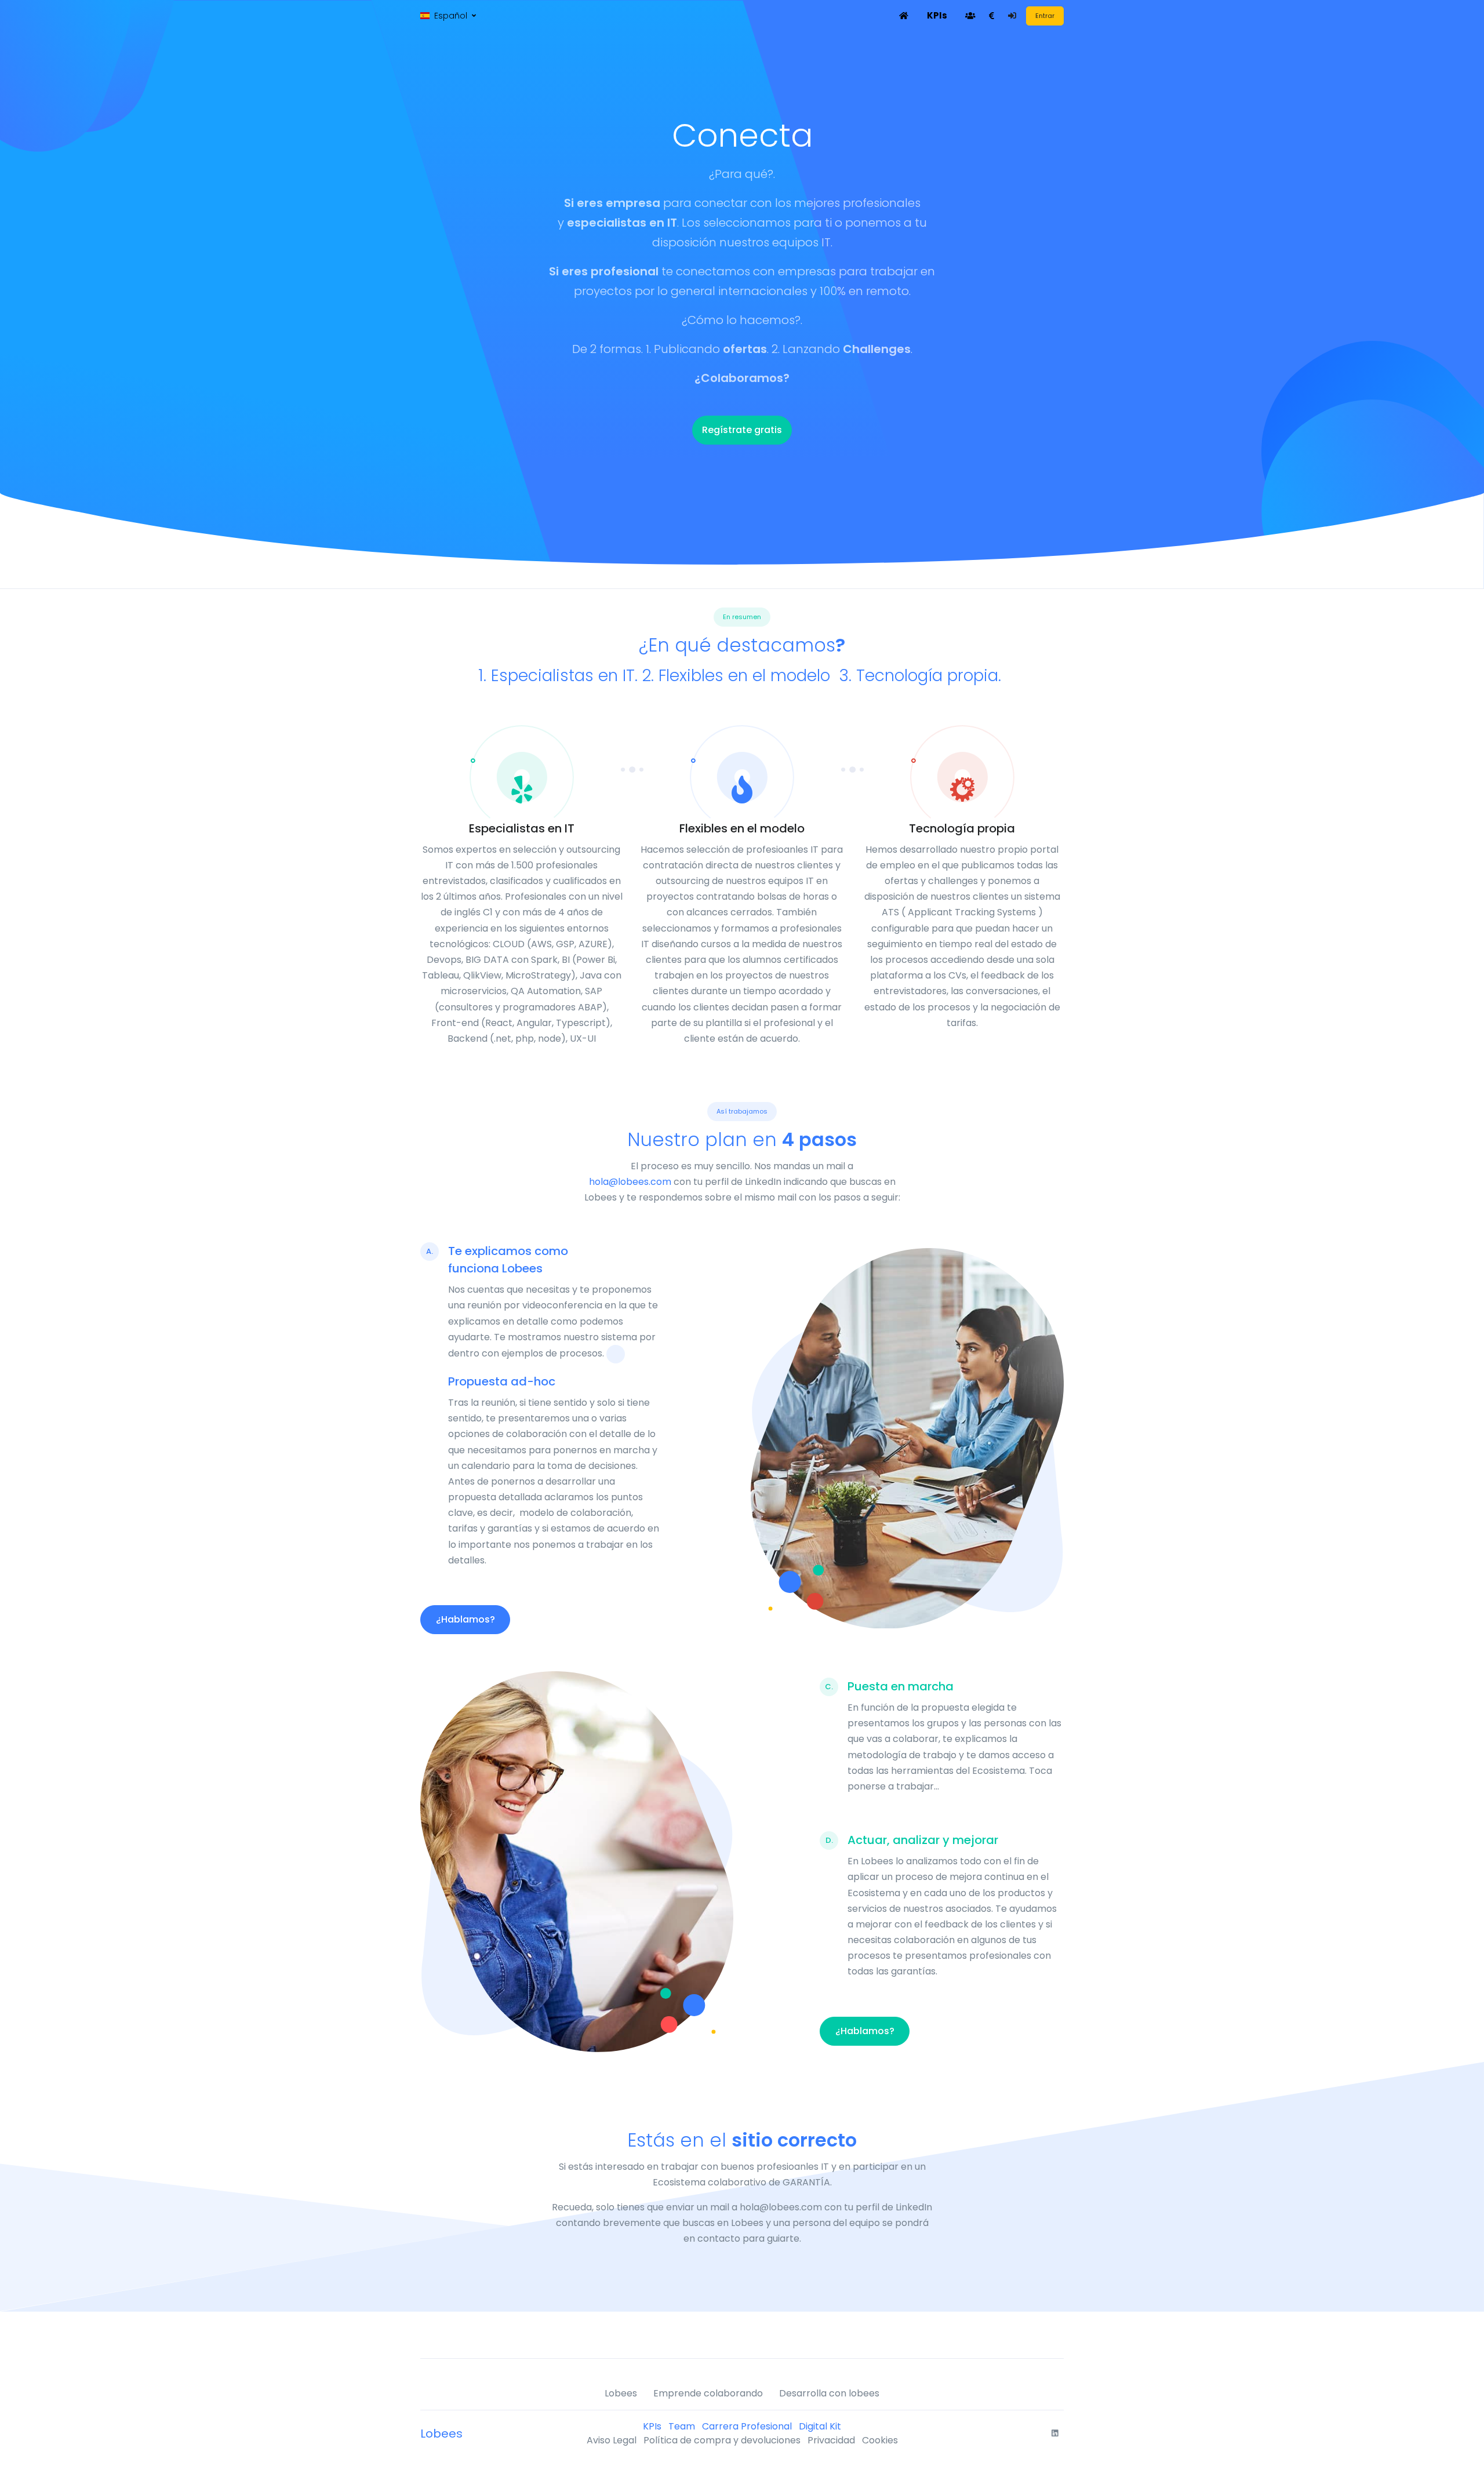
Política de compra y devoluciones (722, 2440)
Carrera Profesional (747, 2426)
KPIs (652, 2426)
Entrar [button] (1045, 16)
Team (682, 2426)
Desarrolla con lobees (829, 2393)
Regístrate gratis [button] (742, 430)
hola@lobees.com (630, 1182)
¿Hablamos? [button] (465, 1619)
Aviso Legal (612, 2440)
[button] (448, 16)
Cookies (880, 2440)
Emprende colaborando (708, 2393)
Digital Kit (820, 2426)
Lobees (621, 2393)
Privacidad (831, 2440)
